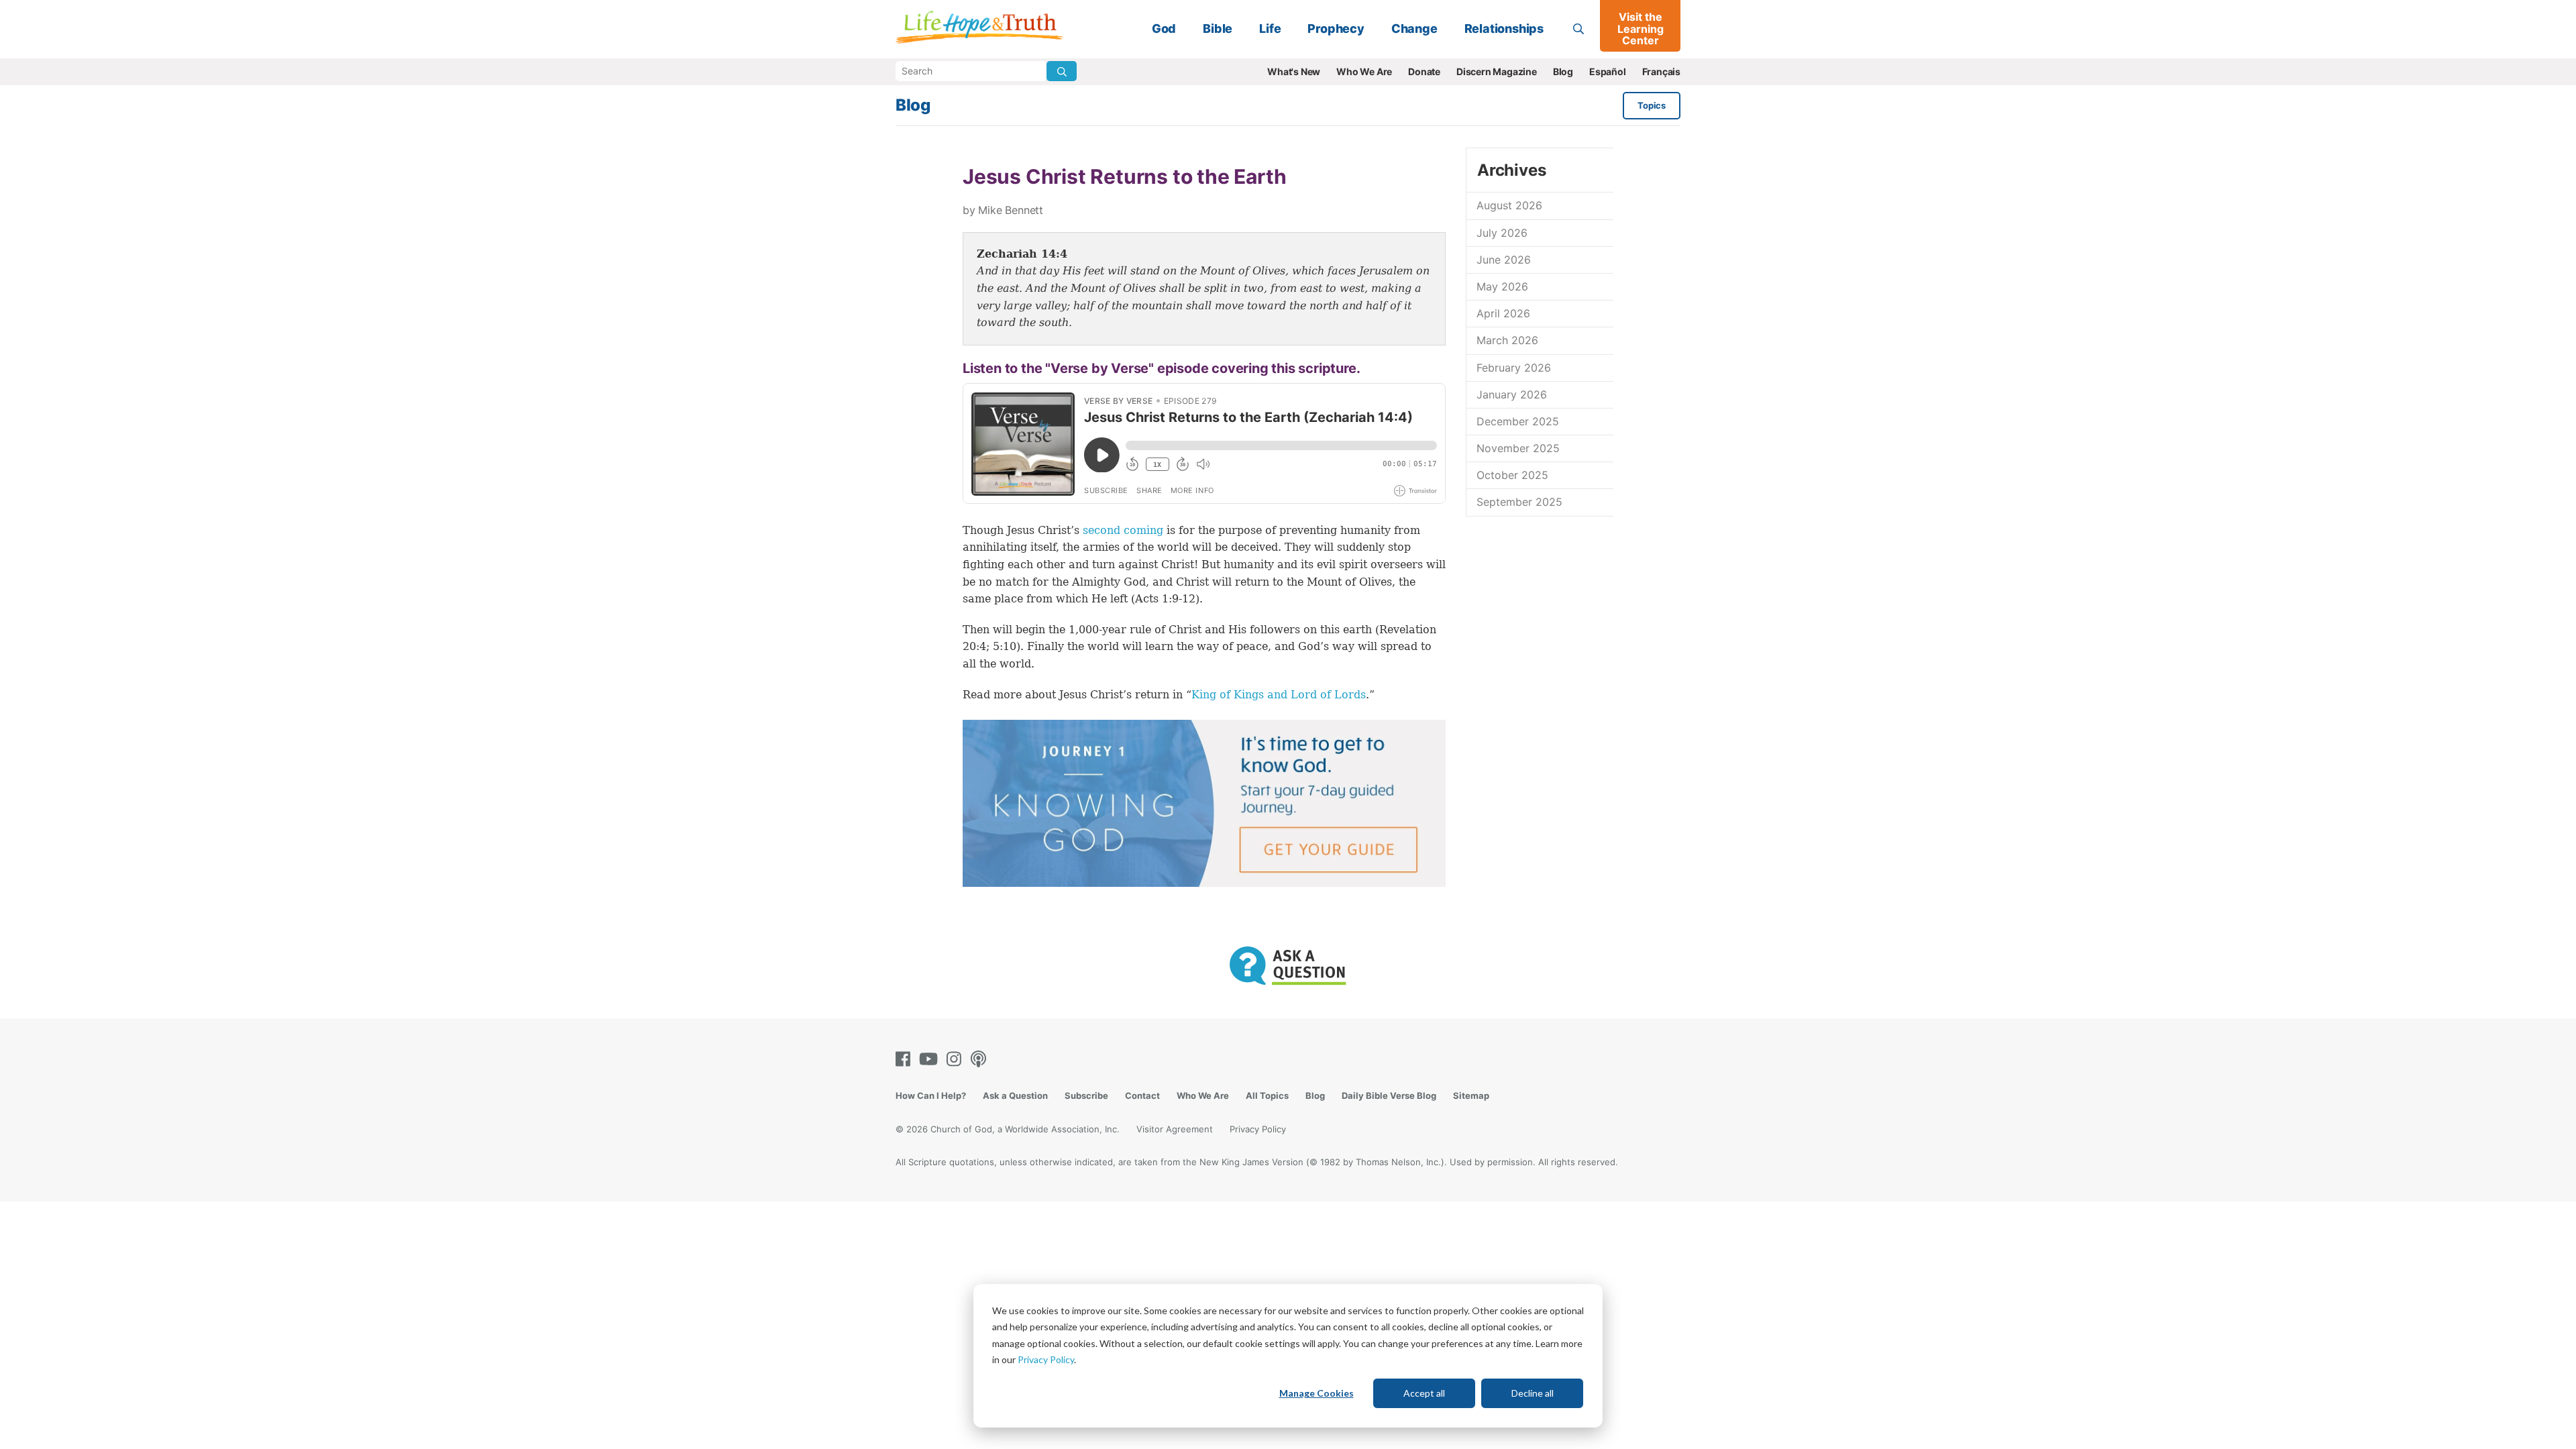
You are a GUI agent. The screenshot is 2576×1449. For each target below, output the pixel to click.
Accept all (1424, 1393)
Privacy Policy (1046, 1359)
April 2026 (1503, 313)
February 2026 (1514, 368)
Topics (1652, 105)
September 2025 (1519, 502)
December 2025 (1518, 421)
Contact (1142, 1095)
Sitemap (1471, 1095)
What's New (1294, 71)
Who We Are (1364, 71)
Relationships (1504, 29)
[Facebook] (906, 1059)
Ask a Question (1015, 1095)
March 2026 (1507, 340)
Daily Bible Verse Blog (1389, 1095)
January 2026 (1512, 394)
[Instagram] (957, 1059)
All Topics (1267, 1095)
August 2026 (1509, 205)
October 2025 (1512, 475)
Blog (1563, 71)
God (1164, 29)
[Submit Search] (1062, 71)
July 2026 (1502, 233)
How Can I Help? (931, 1095)
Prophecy (1336, 29)
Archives (1511, 170)
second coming (1123, 530)
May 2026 (1502, 286)
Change (1414, 29)
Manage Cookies (1317, 1393)
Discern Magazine (1497, 71)
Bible (1218, 29)
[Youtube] (931, 1059)
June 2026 (1504, 260)
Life (1270, 29)
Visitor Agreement (1175, 1129)
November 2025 (1518, 448)
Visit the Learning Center (1641, 29)
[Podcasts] (981, 1059)
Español (1608, 71)
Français (1661, 71)
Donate (1424, 71)
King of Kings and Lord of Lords (1279, 695)
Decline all (1533, 1393)
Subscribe (1086, 1095)
